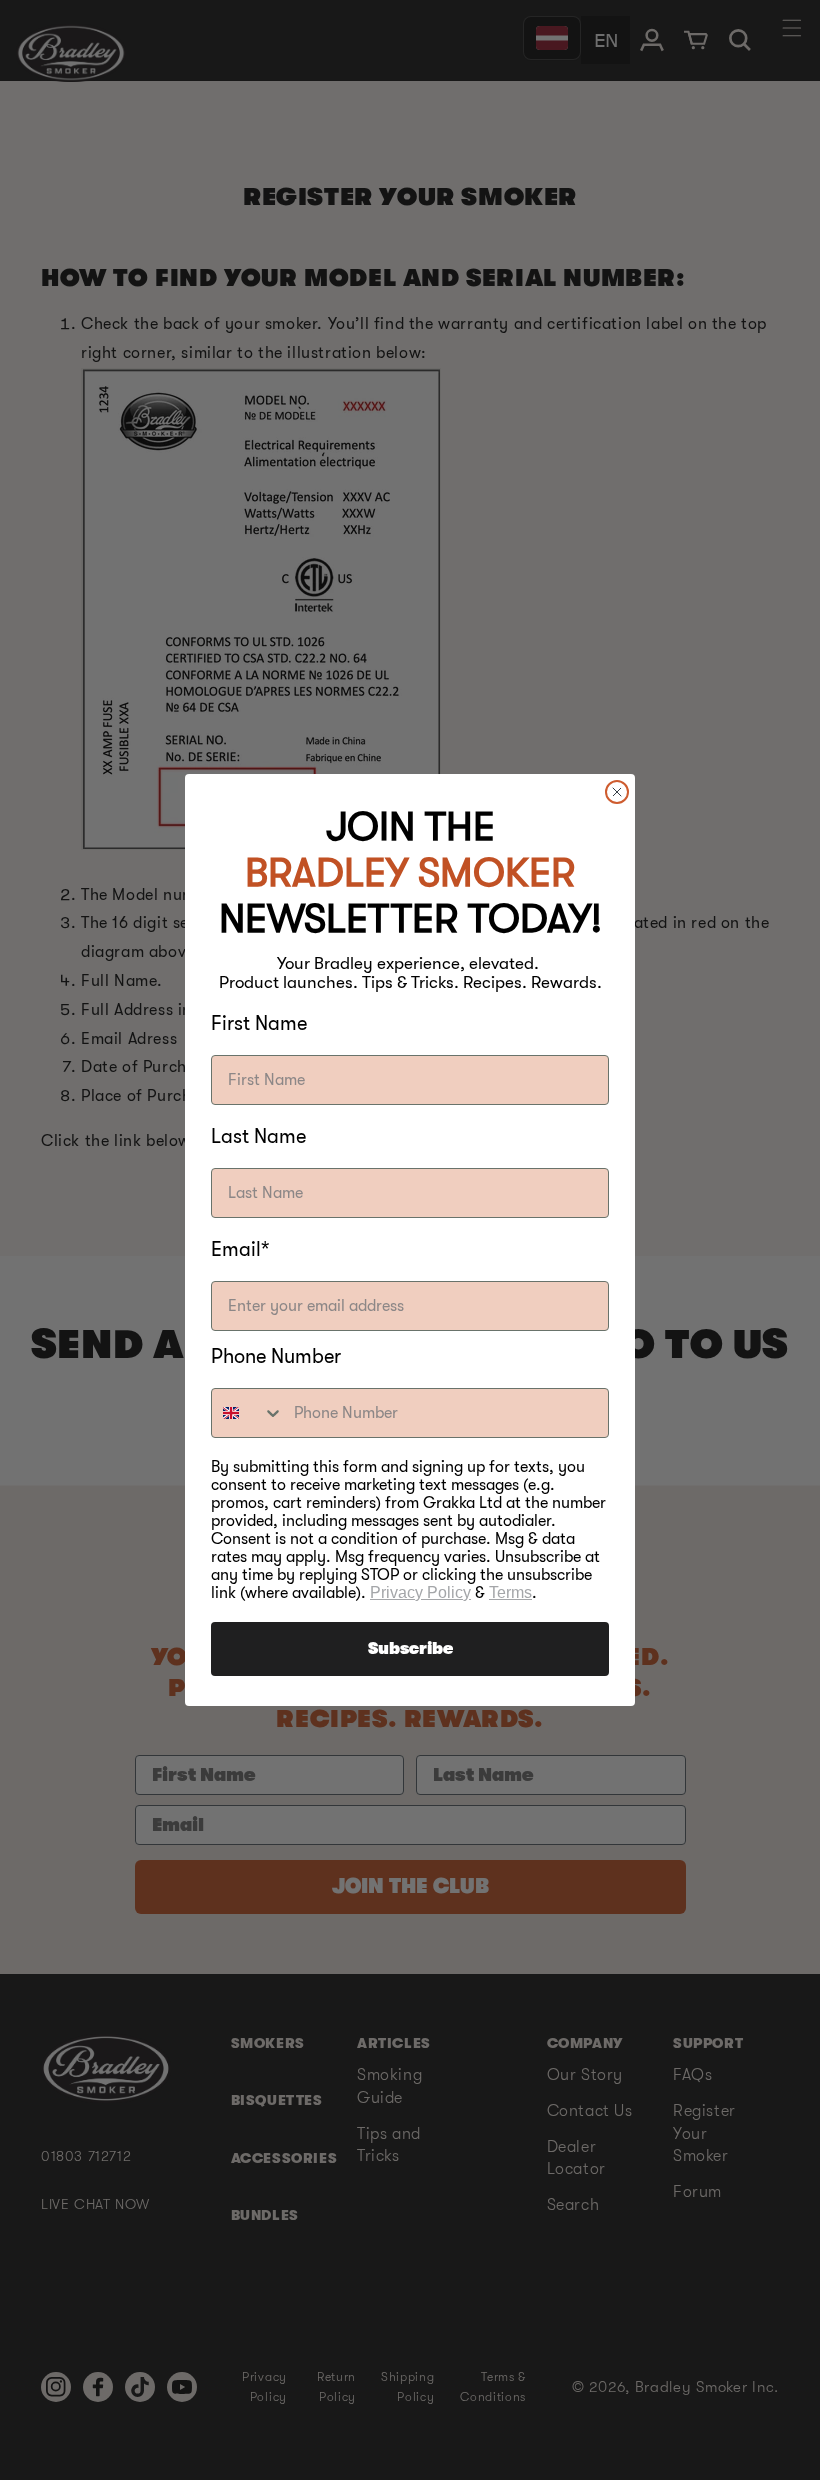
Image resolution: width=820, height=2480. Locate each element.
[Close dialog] (617, 792)
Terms (510, 1592)
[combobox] (248, 1413)
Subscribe (410, 1649)
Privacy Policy (420, 1592)
